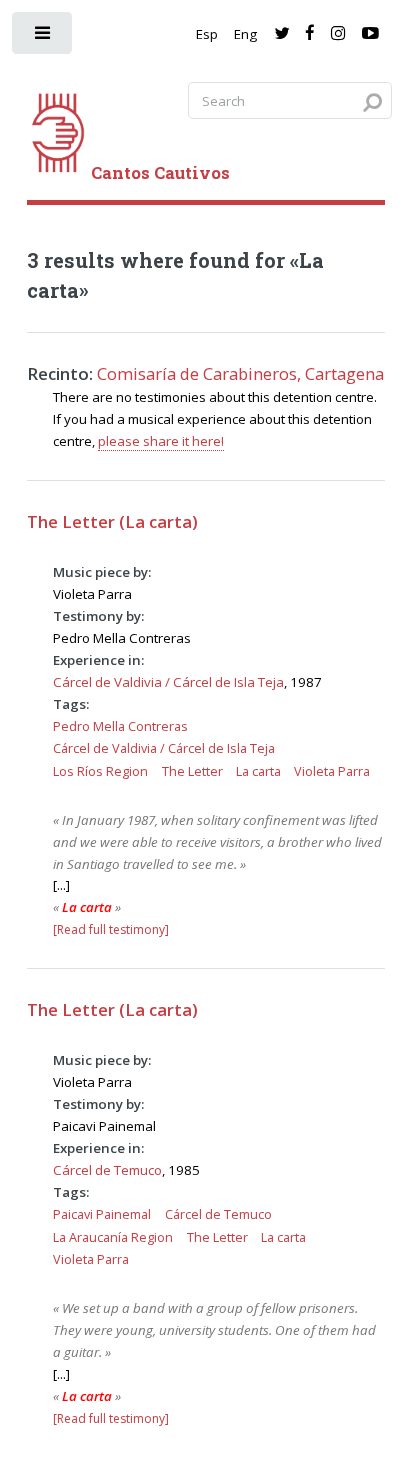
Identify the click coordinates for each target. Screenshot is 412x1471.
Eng (245, 34)
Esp (207, 34)
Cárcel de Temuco (107, 1170)
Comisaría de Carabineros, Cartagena (240, 373)
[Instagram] (338, 34)
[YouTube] (370, 34)
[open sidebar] (43, 37)
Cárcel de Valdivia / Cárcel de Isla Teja (168, 682)
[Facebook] (310, 34)
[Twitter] (281, 34)
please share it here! (161, 441)
